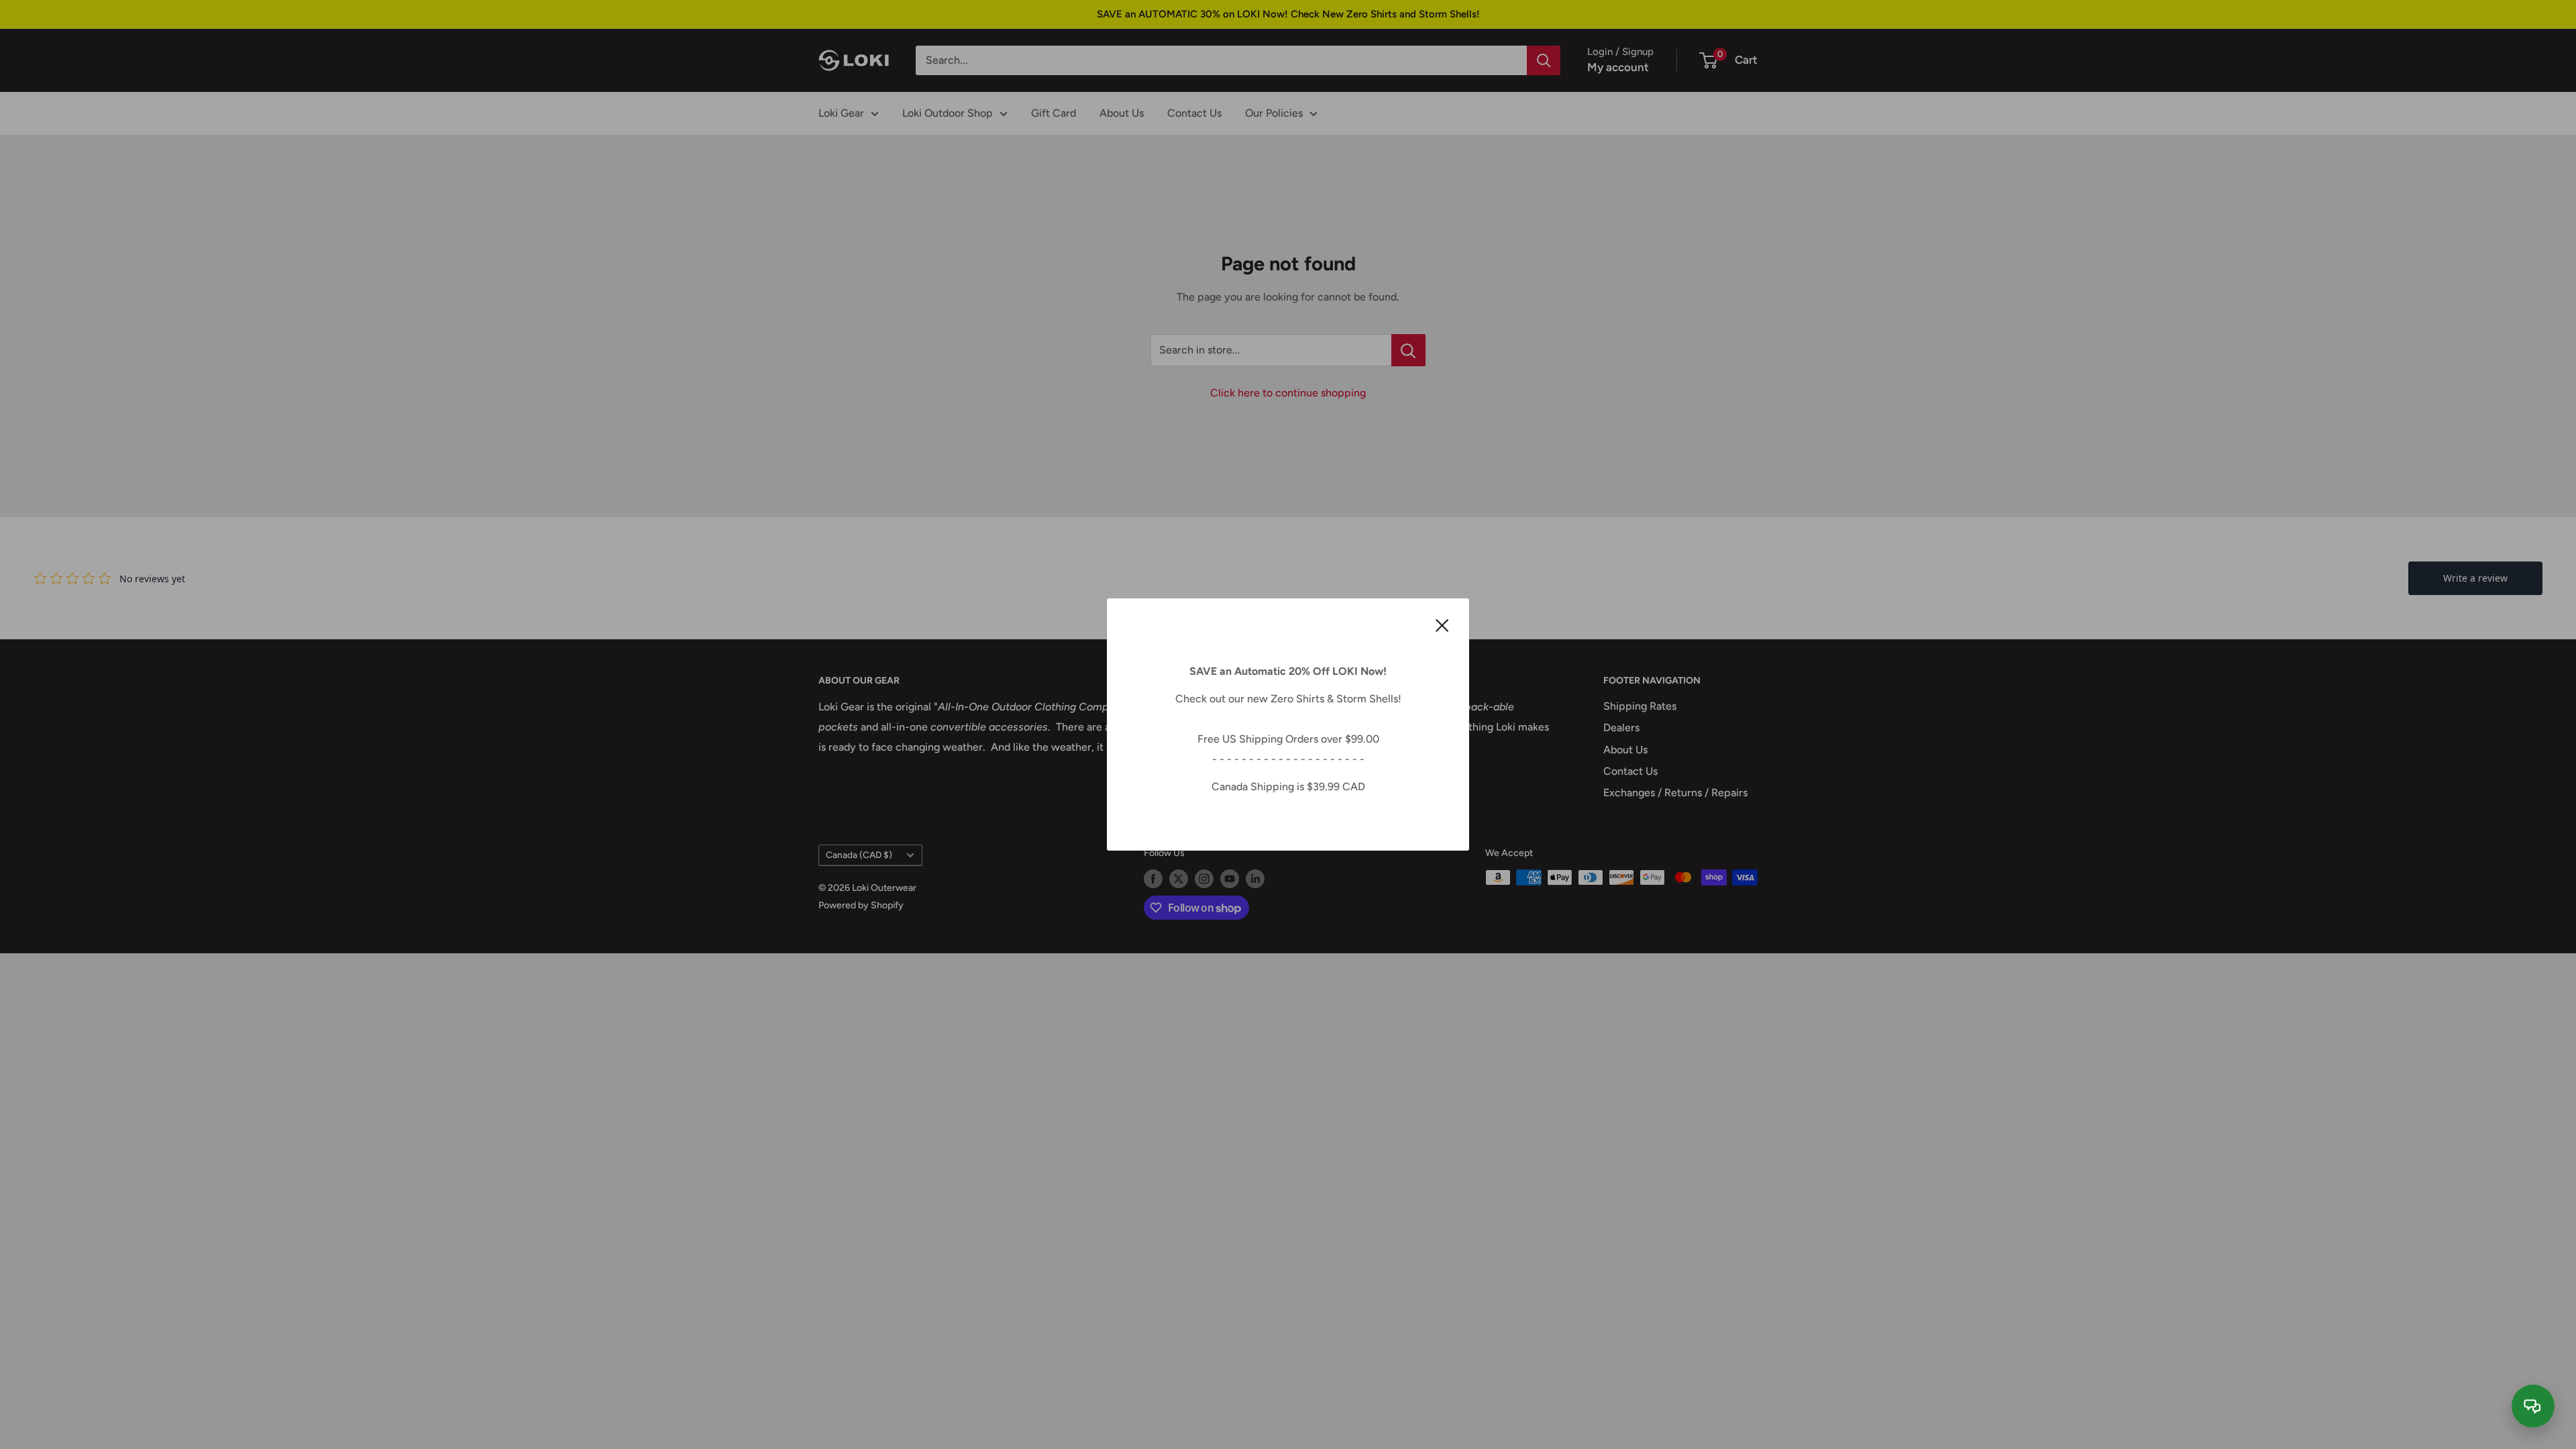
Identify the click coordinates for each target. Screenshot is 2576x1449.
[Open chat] (2533, 1406)
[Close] (1442, 625)
